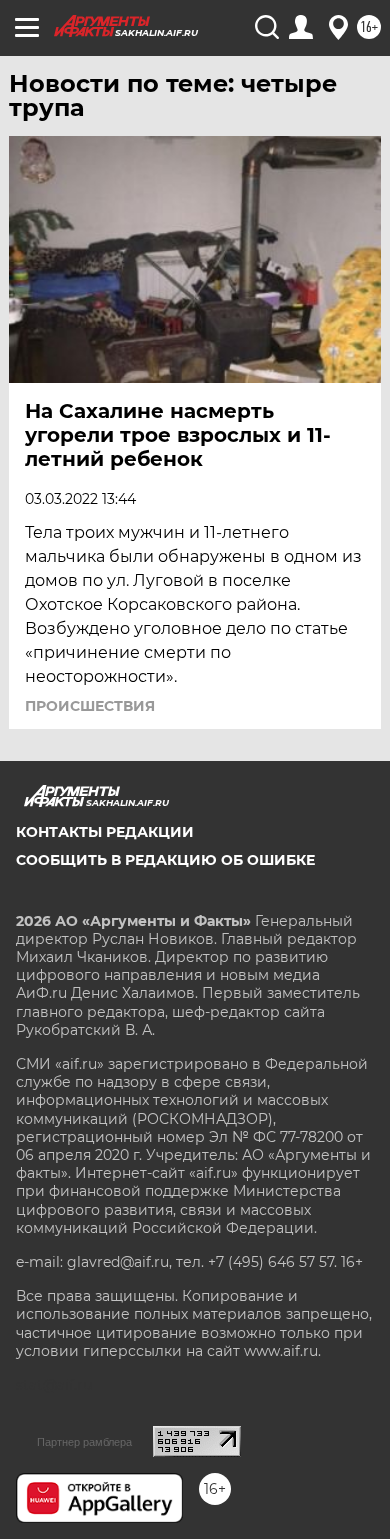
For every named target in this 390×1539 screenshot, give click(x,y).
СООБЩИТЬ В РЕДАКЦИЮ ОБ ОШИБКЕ (165, 860)
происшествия (90, 706)
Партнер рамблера (84, 1442)
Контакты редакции (105, 832)
